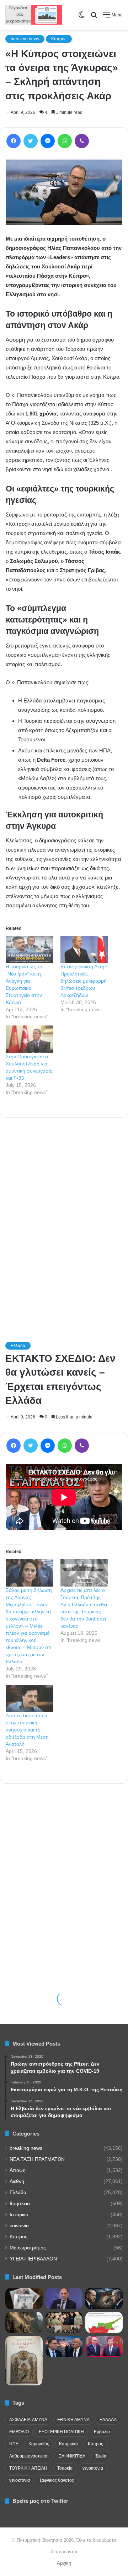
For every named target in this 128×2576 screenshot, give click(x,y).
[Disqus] (64, 1220)
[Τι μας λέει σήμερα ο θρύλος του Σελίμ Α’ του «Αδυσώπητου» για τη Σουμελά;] (24, 2322)
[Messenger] (48, 141)
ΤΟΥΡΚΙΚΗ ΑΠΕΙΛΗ (28, 2468)
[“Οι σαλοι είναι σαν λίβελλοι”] (24, 2361)
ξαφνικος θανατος (57, 2480)
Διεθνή (17, 2181)
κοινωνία (19, 2226)
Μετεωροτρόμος (28, 2248)
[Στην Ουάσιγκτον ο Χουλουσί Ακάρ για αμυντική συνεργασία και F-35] (30, 1039)
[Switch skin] (81, 17)
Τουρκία (65, 2468)
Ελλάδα (18, 2192)
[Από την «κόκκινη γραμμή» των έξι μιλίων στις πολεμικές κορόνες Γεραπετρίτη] (64, 2298)
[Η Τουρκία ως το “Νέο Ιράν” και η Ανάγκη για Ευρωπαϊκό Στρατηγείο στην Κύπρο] (30, 950)
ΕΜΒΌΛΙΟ (19, 2432)
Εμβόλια (102, 2432)
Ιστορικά (19, 2215)
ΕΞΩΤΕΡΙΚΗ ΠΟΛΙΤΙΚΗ (61, 2432)
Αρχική (64, 2563)
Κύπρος (59, 39)
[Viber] (82, 141)
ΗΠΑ (14, 2444)
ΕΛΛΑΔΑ (108, 2420)
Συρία (101, 2456)
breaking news (25, 39)
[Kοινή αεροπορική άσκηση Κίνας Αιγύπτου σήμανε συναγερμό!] (64, 2322)
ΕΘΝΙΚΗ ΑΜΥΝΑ (73, 2420)
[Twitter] (31, 141)
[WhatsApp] (65, 141)
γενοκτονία (93, 2468)
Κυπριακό (68, 2444)
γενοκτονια (20, 2480)
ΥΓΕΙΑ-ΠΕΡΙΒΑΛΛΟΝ (33, 2259)
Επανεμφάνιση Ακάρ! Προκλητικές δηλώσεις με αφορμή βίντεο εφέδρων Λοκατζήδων (84, 981)
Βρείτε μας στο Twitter (40, 2501)
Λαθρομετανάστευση (29, 2456)
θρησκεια (20, 2204)
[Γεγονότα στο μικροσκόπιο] (34, 15)
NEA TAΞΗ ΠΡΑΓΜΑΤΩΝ (37, 2159)
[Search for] (94, 17)
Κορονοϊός (39, 2444)
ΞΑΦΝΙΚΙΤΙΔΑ (72, 2456)
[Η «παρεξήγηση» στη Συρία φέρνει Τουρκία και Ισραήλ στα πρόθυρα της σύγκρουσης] (104, 2298)
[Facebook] (14, 141)
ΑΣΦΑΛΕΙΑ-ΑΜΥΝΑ (28, 2420)
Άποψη (18, 2170)
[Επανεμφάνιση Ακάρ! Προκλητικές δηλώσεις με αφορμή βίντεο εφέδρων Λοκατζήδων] (84, 950)
